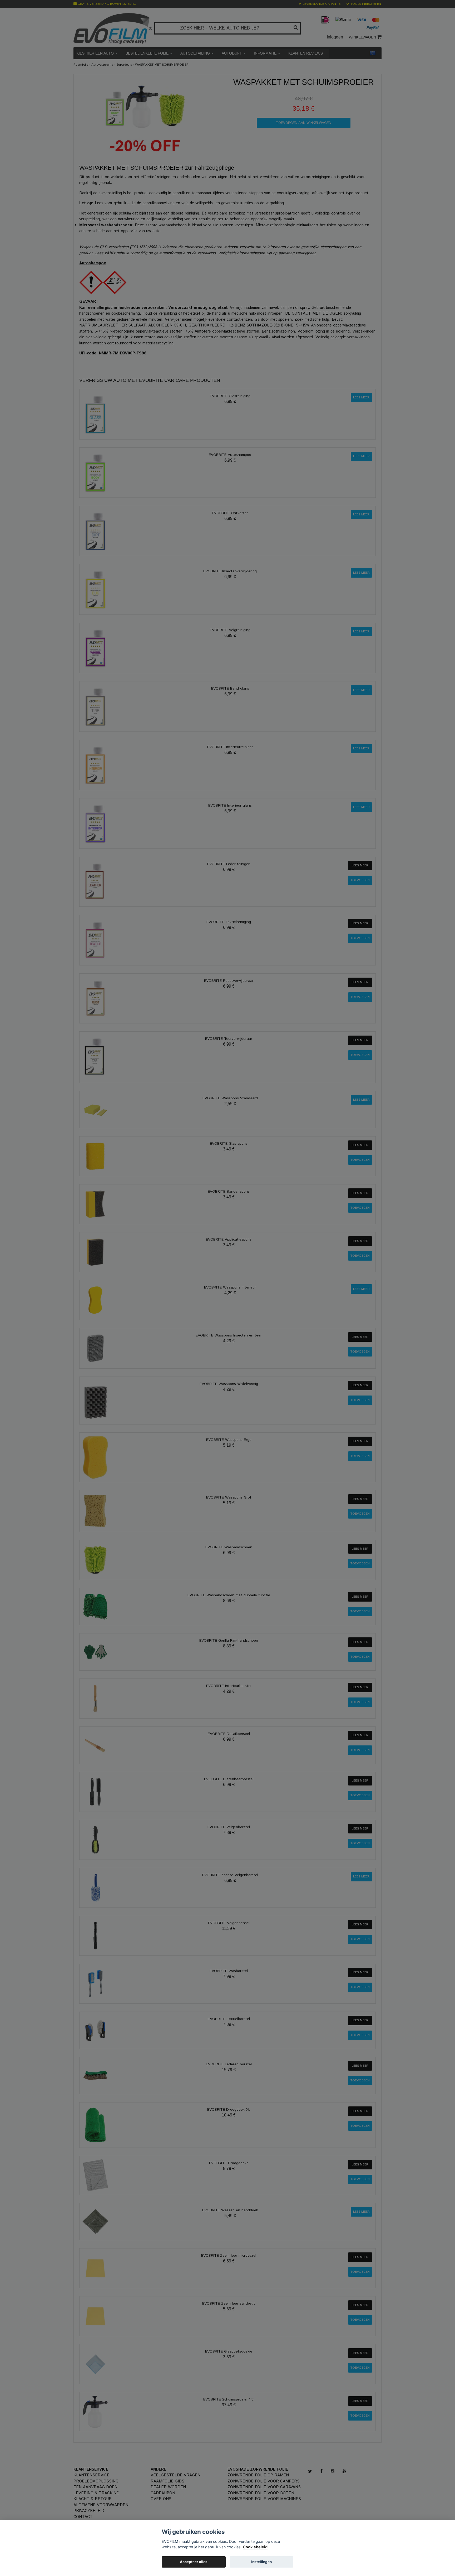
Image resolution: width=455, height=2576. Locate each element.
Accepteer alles (194, 2562)
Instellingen (261, 2562)
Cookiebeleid (255, 2547)
